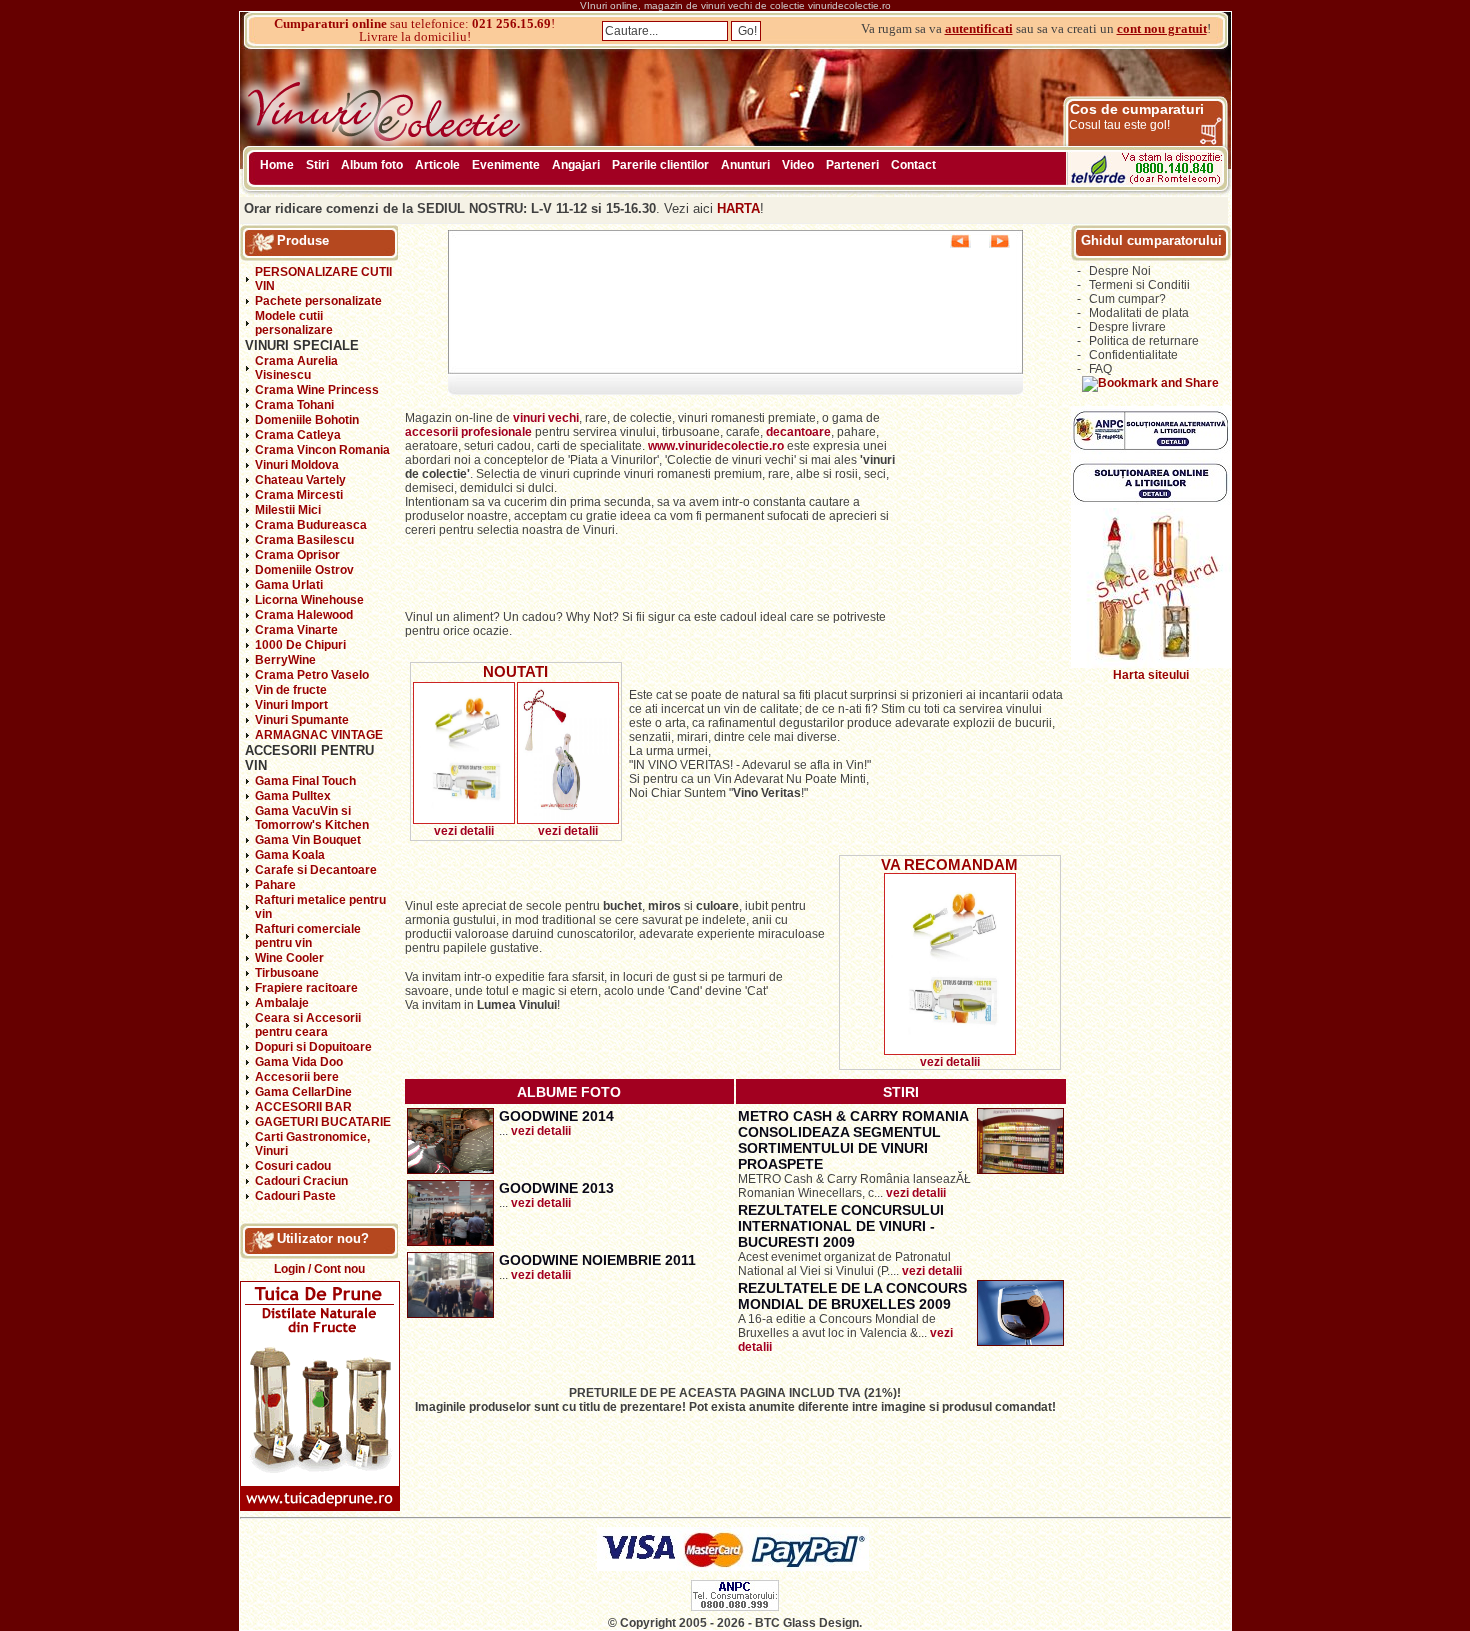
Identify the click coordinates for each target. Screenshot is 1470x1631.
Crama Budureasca (311, 525)
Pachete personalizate (318, 301)
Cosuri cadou (293, 1166)
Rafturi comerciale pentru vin (308, 936)
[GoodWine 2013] (450, 1242)
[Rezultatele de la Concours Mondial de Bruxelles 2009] (1020, 1342)
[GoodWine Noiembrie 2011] (450, 1314)
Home (277, 165)
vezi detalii (464, 831)
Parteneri (852, 165)
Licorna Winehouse (309, 600)
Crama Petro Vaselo (312, 675)
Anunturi (745, 165)
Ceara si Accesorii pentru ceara (308, 1025)
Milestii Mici (288, 510)
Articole (437, 165)
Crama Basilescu (304, 540)
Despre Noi (1120, 271)
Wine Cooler (289, 958)
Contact (913, 165)
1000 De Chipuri (300, 645)
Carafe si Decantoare (316, 870)
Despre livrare (1127, 327)
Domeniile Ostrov (304, 570)
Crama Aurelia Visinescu (296, 368)
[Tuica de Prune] (320, 1507)
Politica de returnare (1144, 341)
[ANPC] (735, 1607)
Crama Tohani (294, 405)
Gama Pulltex (293, 796)
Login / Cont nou (319, 1269)
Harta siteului (1151, 675)
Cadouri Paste (295, 1196)
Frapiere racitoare (306, 988)
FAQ (1100, 369)
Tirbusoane (287, 973)
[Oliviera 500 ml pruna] (568, 820)
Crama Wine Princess (317, 390)
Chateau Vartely (300, 480)
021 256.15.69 (511, 23)
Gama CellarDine (303, 1092)
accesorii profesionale (470, 432)
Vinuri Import (291, 705)
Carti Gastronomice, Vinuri (312, 1144)
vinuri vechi (546, 418)
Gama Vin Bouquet (308, 840)
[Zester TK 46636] (464, 820)
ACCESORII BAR (303, 1107)
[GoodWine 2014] (450, 1170)
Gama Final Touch (305, 781)
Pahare (275, 885)
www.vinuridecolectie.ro (716, 446)
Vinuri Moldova (297, 465)
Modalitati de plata (1139, 313)
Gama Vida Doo (299, 1062)
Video (798, 165)
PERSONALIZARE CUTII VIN (323, 279)
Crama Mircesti (299, 495)
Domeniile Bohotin (307, 420)
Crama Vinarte (296, 630)
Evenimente (506, 165)
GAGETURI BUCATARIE (323, 1122)
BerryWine (285, 660)
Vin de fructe (291, 690)
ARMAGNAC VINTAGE (319, 735)
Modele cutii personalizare (294, 323)
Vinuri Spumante (302, 720)
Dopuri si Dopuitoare (313, 1047)
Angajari (576, 165)
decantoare (798, 432)
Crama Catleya (298, 435)
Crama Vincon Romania (322, 450)
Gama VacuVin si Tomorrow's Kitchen (312, 818)
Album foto (372, 165)
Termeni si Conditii (1139, 285)
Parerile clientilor (660, 165)
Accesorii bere (297, 1077)
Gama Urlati (289, 585)
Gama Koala (290, 855)
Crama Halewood (304, 615)
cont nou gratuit (1162, 28)
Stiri (317, 165)
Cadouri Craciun (301, 1181)
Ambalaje (282, 1003)
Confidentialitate (1133, 355)
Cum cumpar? (1127, 299)
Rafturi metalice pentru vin (320, 907)
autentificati (979, 28)
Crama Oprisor (297, 555)
